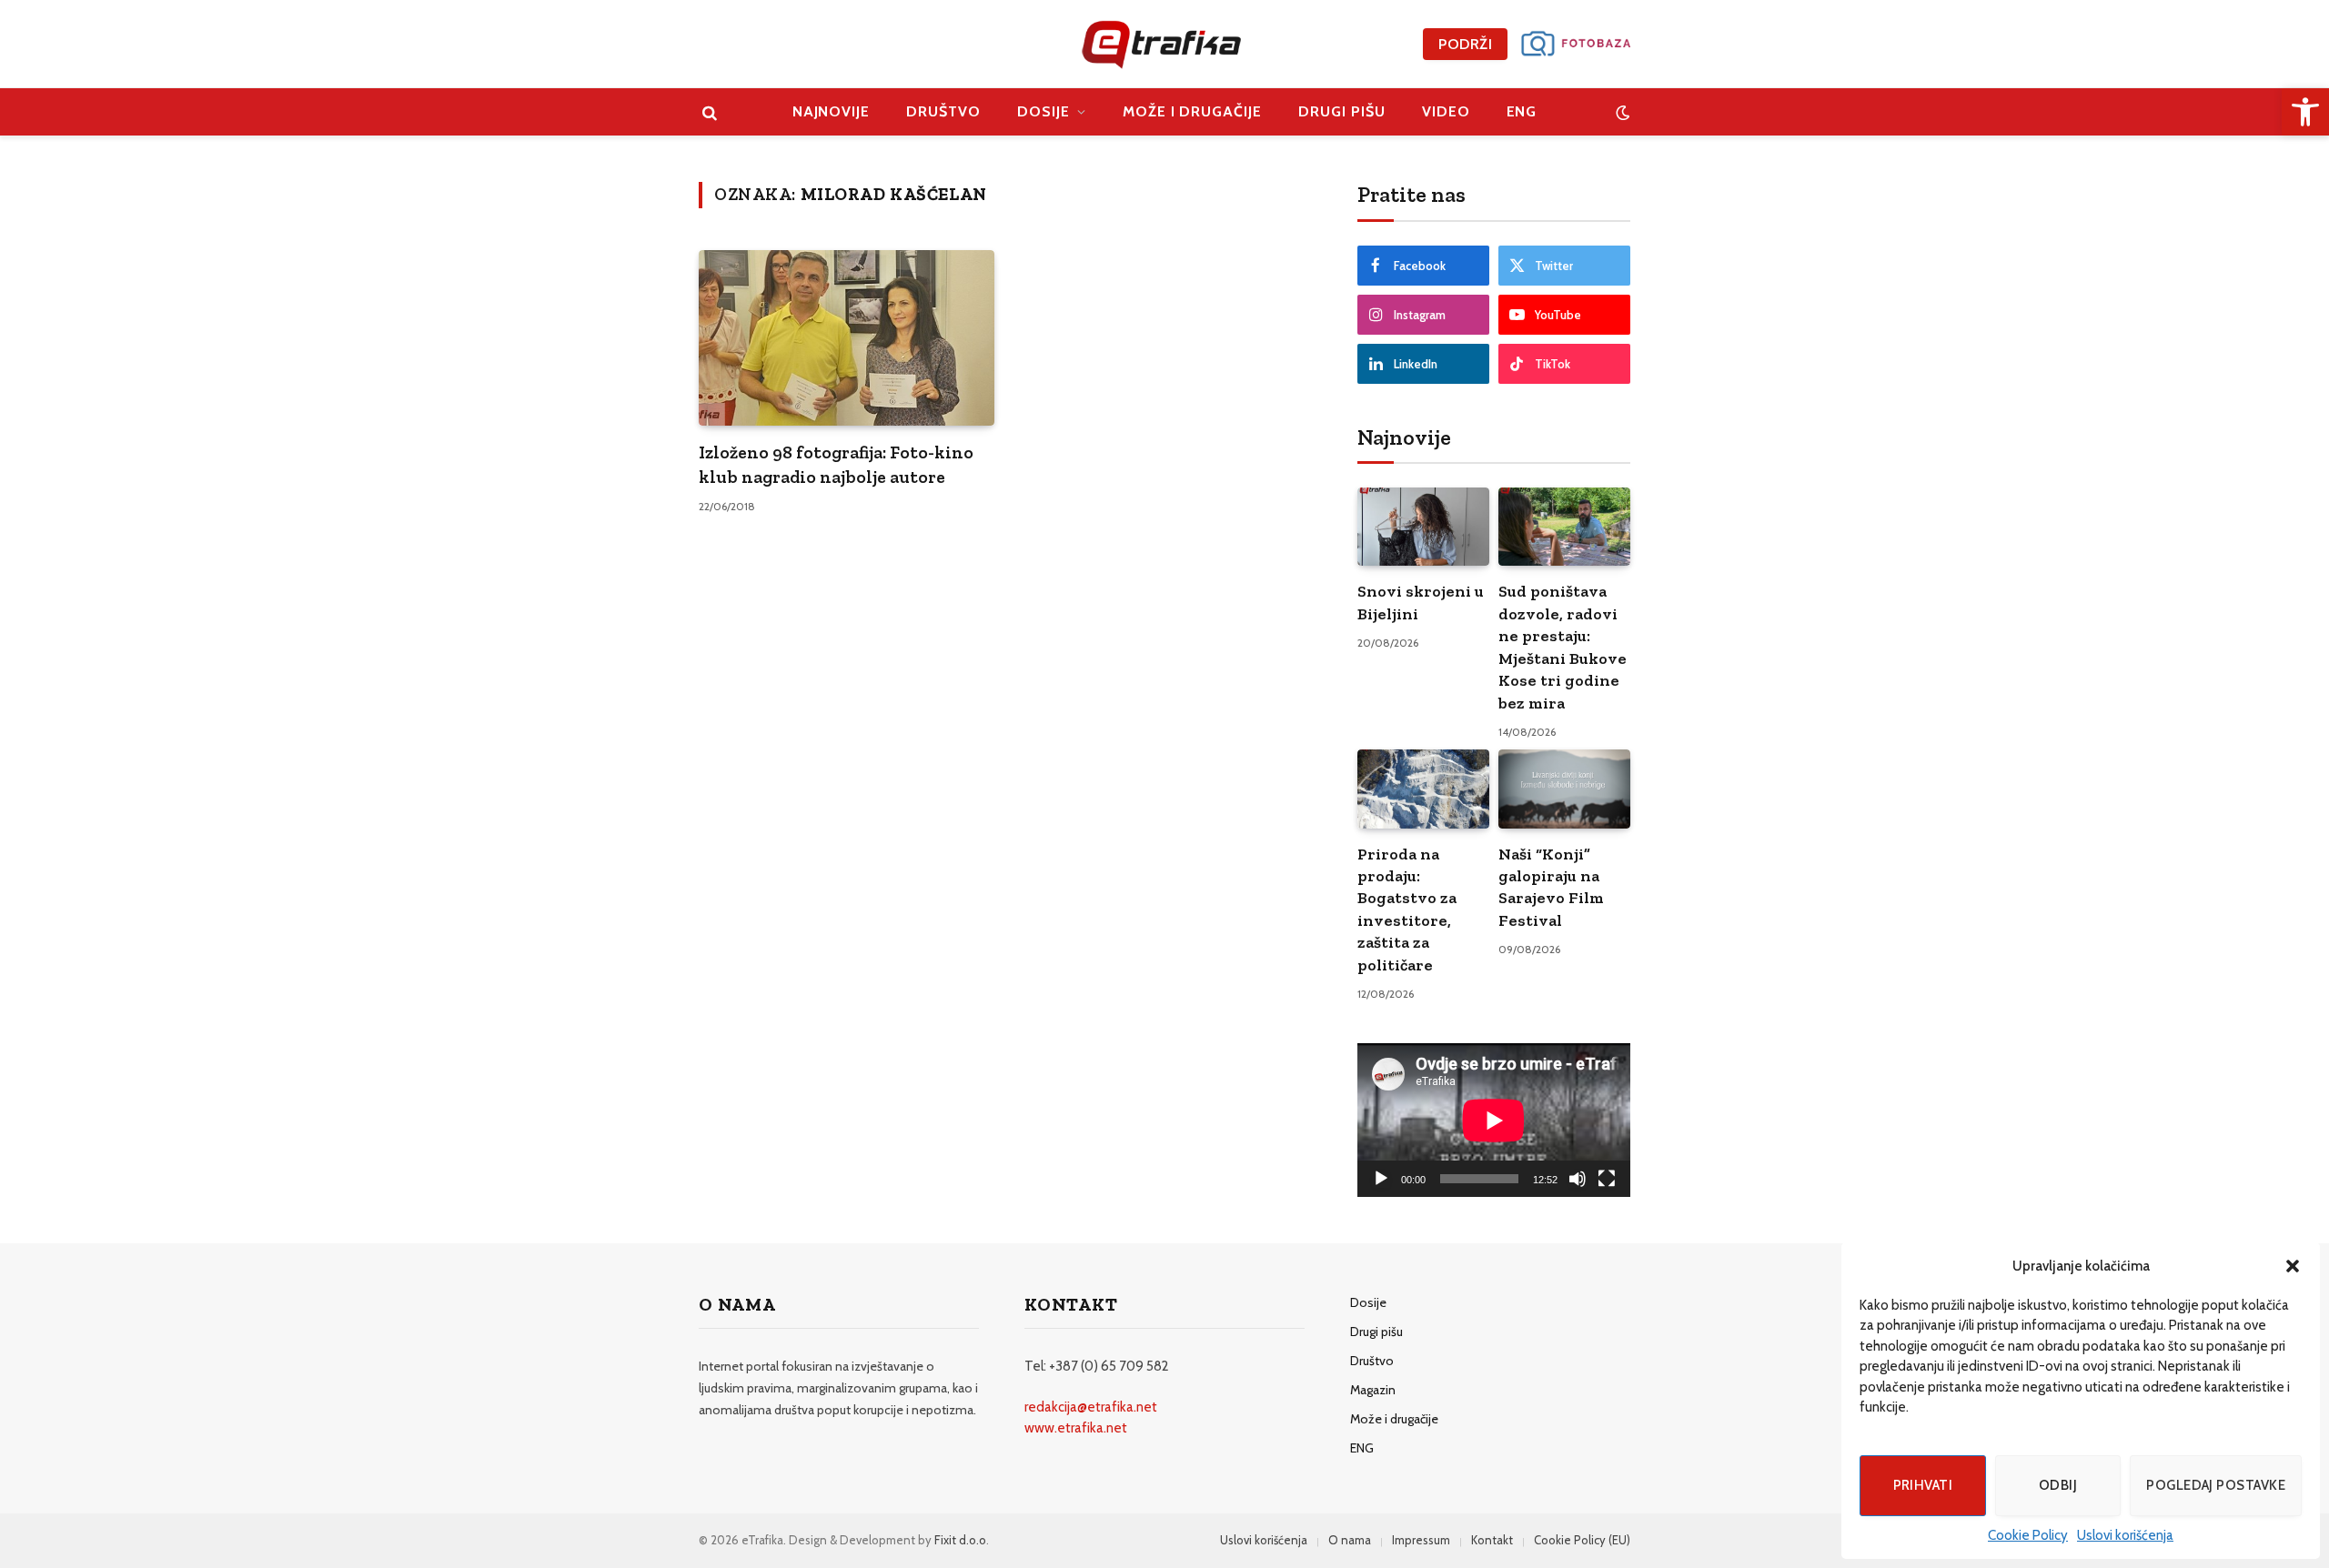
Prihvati (1923, 1485)
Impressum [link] (1421, 1540)
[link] (2305, 112)
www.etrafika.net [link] (1076, 1428)
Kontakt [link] (1492, 1540)
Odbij (2058, 1485)
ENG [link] (1522, 111)
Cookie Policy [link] (2028, 1535)
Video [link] (1446, 111)
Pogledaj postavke (2216, 1485)
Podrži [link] (1465, 44)
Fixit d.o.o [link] (960, 1540)
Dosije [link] (1044, 111)
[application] (1494, 1120)
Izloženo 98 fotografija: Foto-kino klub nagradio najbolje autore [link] (836, 464)
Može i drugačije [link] (1192, 111)
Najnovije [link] (832, 111)
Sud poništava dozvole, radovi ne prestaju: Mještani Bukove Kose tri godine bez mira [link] (1563, 647)
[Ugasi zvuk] (1578, 1179)
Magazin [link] (1373, 1390)
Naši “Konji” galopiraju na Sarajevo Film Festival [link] (1551, 887)
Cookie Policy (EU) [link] (1582, 1540)
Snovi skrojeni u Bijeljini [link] (1421, 602)
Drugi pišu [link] (1342, 111)
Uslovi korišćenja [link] (2125, 1535)
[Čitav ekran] (1607, 1179)
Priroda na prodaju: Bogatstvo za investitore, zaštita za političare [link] (1407, 910)
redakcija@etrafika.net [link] (1091, 1407)
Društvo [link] (943, 111)
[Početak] (1381, 1179)
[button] (2293, 1266)
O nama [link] (1350, 1540)
